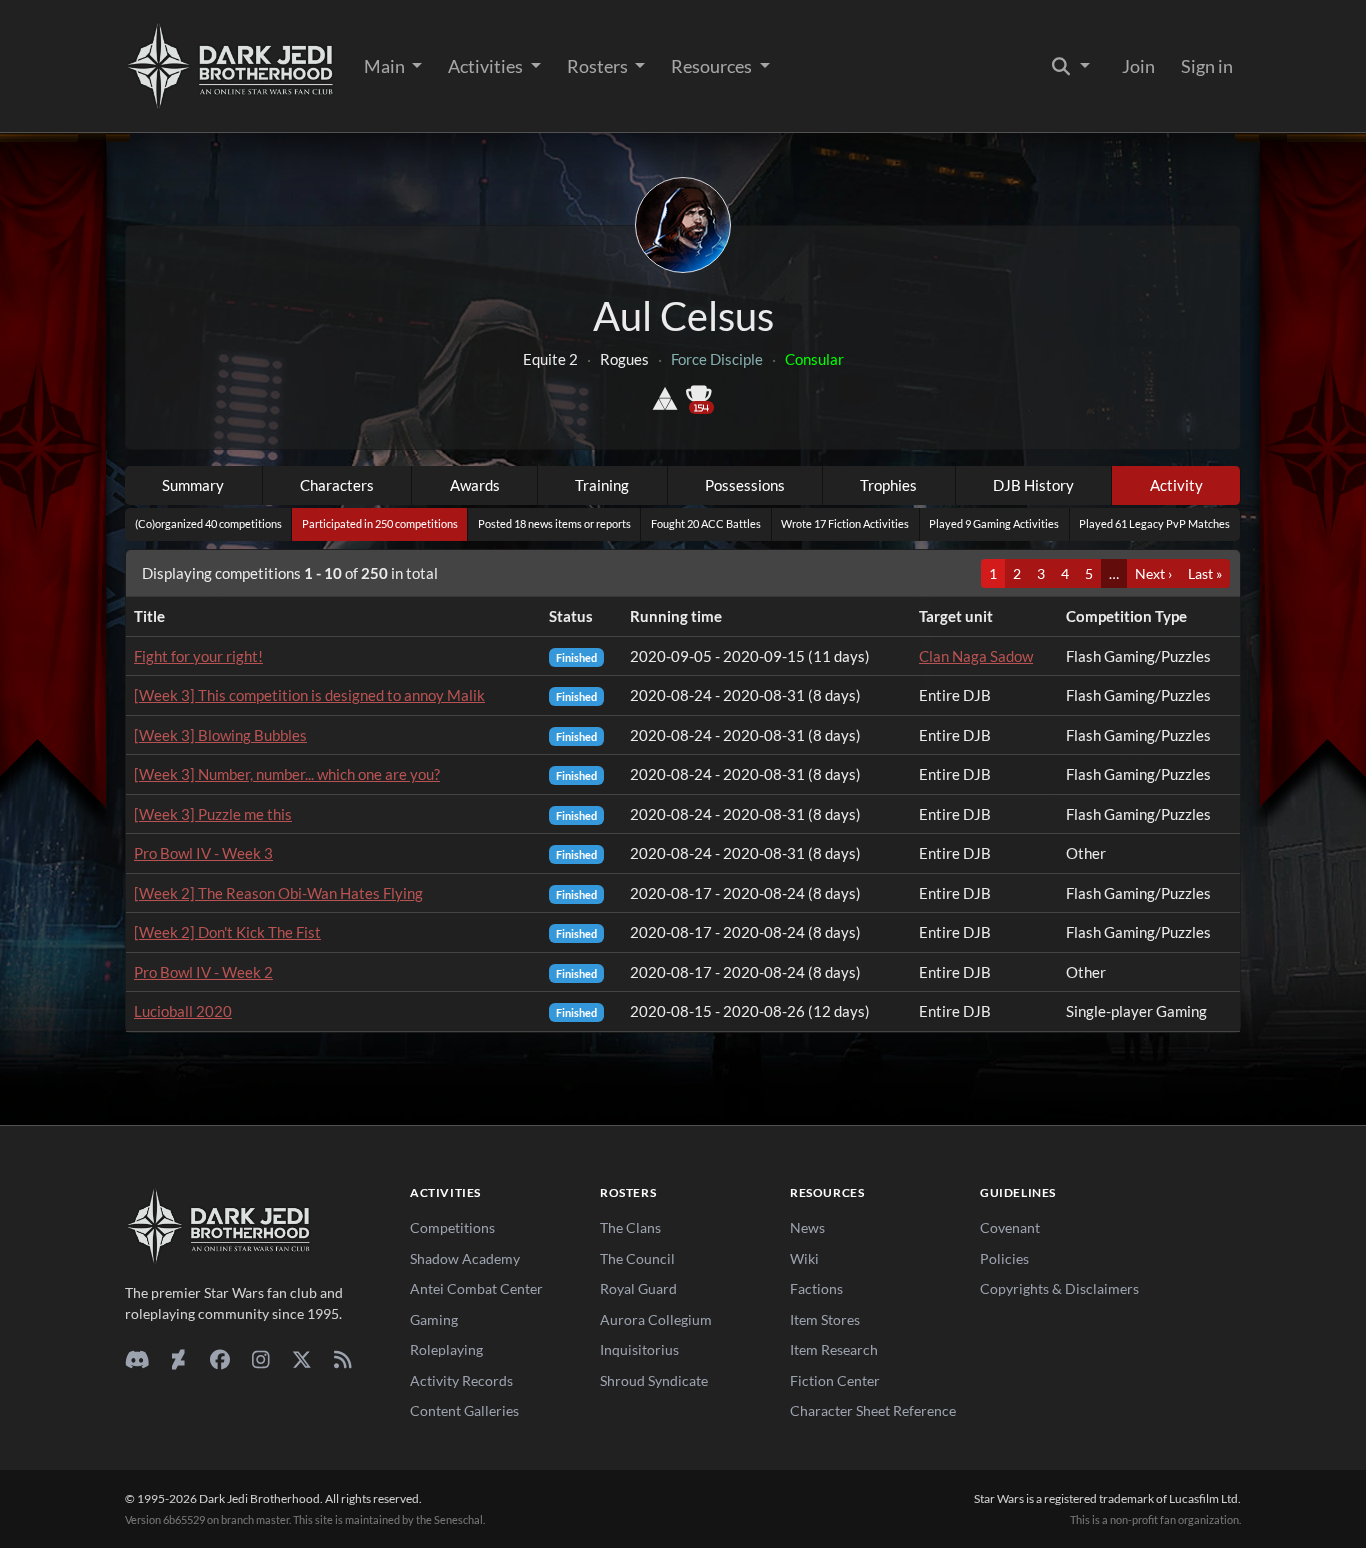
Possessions (745, 485)
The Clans (630, 1227)
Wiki (804, 1258)
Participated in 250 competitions (380, 523)
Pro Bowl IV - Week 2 (203, 972)
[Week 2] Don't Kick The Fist (227, 932)
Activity (1176, 485)
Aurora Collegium (656, 1319)
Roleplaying (446, 1349)
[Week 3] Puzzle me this (213, 814)
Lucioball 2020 (183, 1011)
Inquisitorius (639, 1349)
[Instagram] (260, 1359)
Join (1138, 66)
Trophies (888, 485)
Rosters (599, 66)
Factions (816, 1288)
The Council (637, 1258)
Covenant (1010, 1227)
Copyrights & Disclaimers (1059, 1288)
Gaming (434, 1319)
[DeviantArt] (178, 1359)
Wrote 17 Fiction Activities (845, 523)
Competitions (452, 1227)
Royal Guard (638, 1288)
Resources (713, 66)
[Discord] (137, 1359)
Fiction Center (835, 1380)
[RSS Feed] (342, 1359)
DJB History (1033, 485)
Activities (487, 66)
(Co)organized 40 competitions (208, 523)
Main (386, 66)
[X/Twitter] (301, 1359)
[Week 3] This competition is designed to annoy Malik (309, 695)
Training (602, 485)
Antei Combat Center (476, 1288)
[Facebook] (219, 1359)
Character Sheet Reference (873, 1410)
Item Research (834, 1349)
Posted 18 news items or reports (554, 523)
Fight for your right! (198, 656)
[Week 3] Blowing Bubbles (220, 735)
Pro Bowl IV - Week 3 (203, 853)
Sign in (1207, 66)
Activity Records (461, 1380)
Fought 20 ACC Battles (706, 523)
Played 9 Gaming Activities (994, 523)
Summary (193, 485)
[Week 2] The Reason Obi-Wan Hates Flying (278, 893)
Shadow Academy (465, 1258)
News (807, 1227)
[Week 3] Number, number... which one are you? (287, 774)
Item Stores (825, 1319)
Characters (337, 485)
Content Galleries (464, 1410)
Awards (475, 485)
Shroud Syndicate (654, 1380)
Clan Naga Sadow (976, 656)
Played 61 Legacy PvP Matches (1154, 523)
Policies (1004, 1258)
